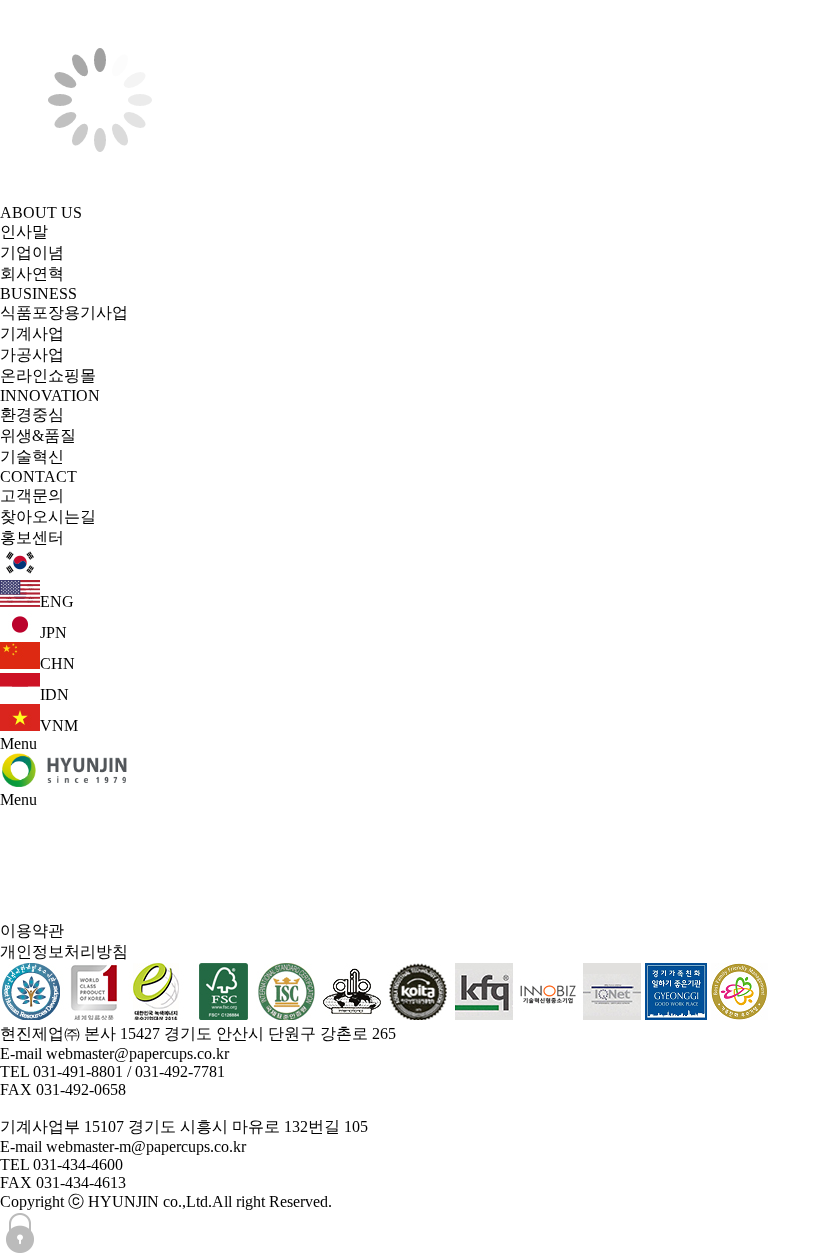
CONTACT (38, 476)
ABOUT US (41, 212)
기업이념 (32, 252)
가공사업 (32, 354)
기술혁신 (32, 456)
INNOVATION (50, 395)
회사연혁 (32, 273)
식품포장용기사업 (64, 312)
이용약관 (32, 930)
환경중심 (32, 414)
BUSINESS (38, 293)
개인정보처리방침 (64, 951)
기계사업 (32, 333)
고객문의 (32, 495)
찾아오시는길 (48, 516)
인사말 (24, 231)
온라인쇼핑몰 (48, 375)
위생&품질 (38, 435)
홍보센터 (32, 537)
